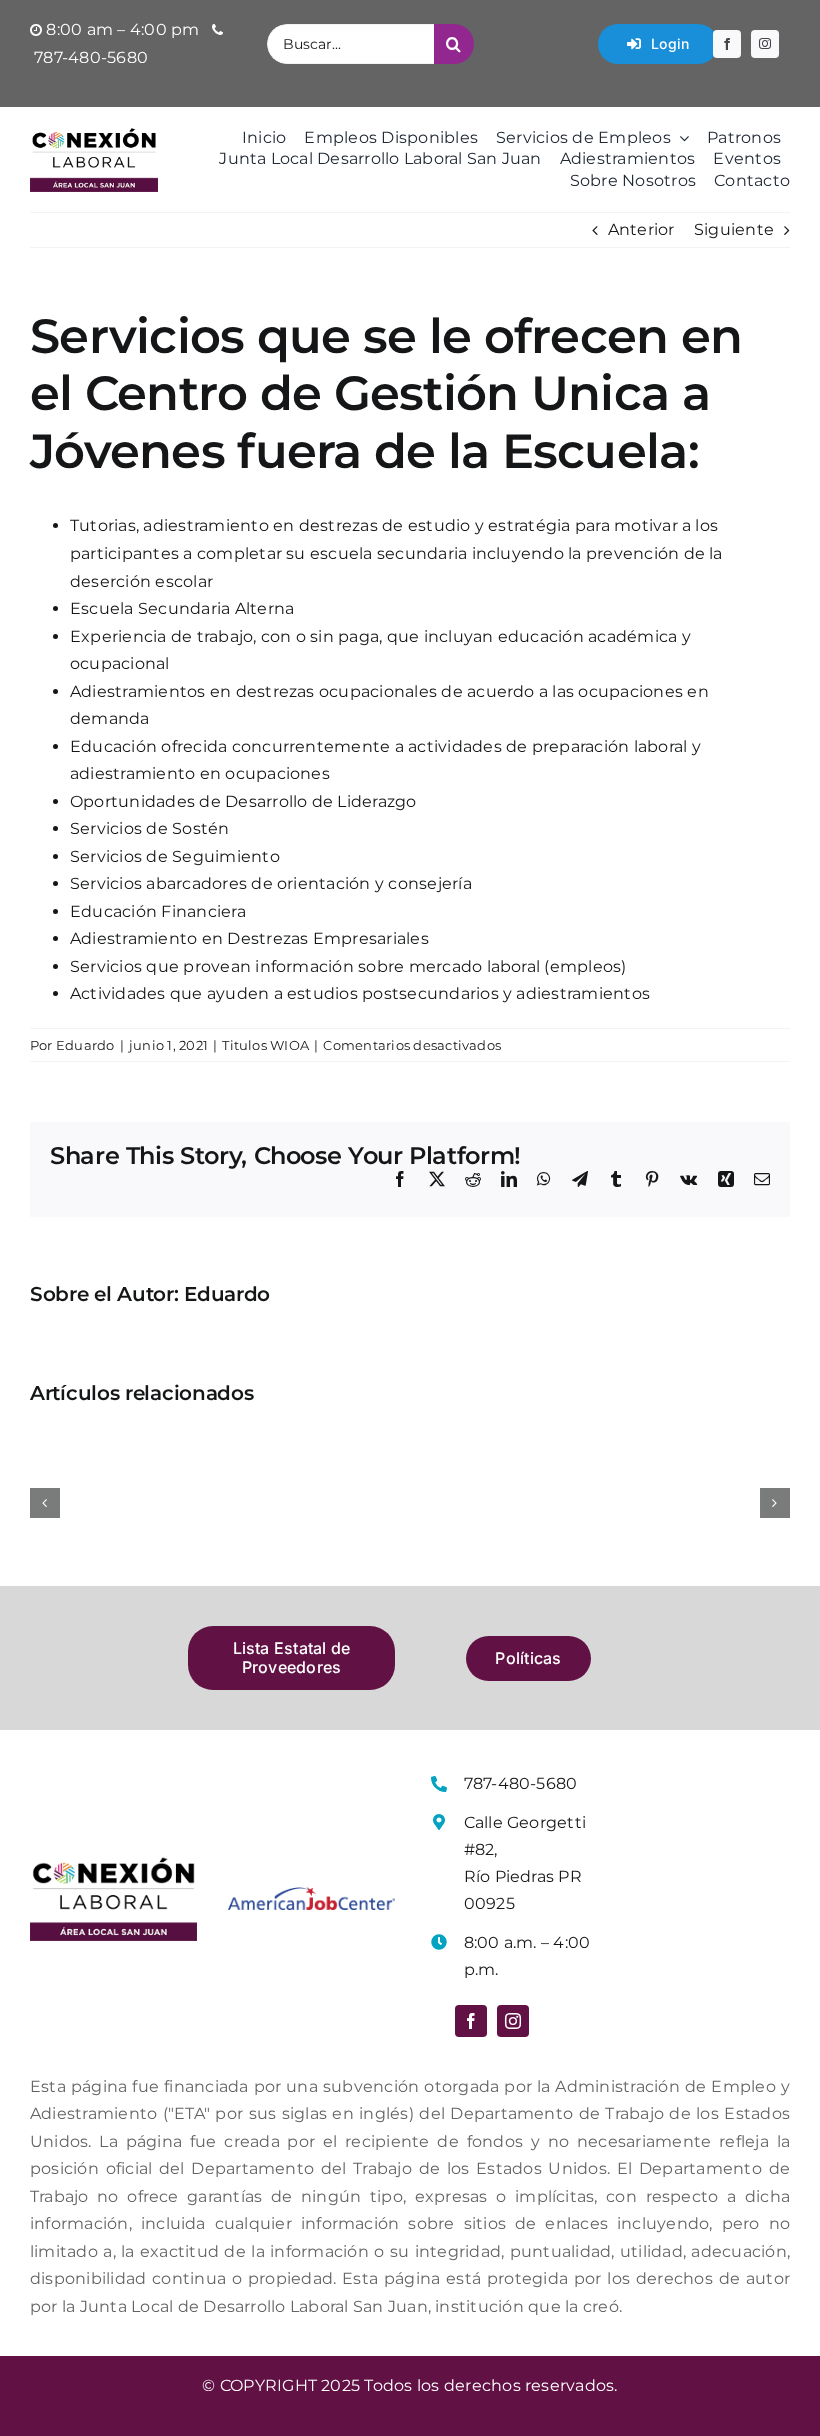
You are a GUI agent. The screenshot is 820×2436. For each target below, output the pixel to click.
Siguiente (734, 229)
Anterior (641, 229)
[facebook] (727, 44)
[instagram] (765, 44)
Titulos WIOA (265, 1045)
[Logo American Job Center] (311, 1894)
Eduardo (85, 1045)
